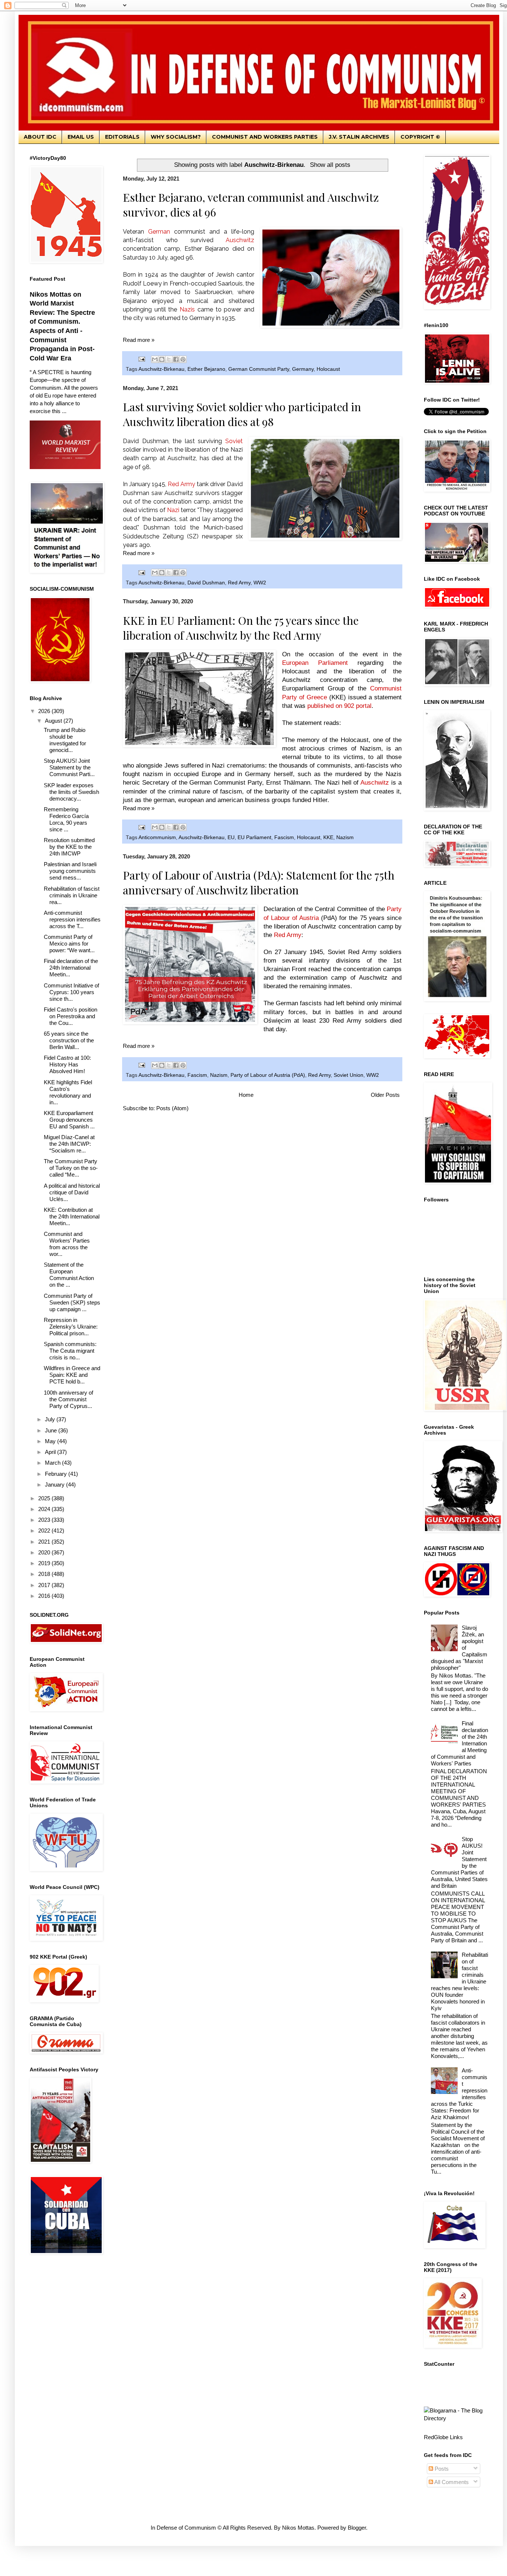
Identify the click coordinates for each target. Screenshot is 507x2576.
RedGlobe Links (443, 2437)
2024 (45, 1509)
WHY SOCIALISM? (176, 137)
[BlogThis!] (162, 359)
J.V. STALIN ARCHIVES (359, 137)
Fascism (284, 837)
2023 (45, 1520)
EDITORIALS (122, 137)
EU (231, 837)
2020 (45, 1552)
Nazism (345, 837)
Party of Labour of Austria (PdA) (268, 1075)
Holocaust (328, 369)
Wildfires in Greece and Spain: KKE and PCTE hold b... (72, 1375)
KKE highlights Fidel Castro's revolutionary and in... (68, 1092)
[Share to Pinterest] (183, 359)
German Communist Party (259, 369)
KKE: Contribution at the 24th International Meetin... (72, 1216)
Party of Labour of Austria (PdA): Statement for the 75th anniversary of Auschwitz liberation (259, 883)
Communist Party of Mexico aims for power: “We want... (69, 944)
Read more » (139, 340)
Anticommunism (157, 837)
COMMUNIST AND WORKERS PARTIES (265, 137)
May (51, 1441)
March (53, 1463)
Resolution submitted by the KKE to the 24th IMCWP (69, 847)
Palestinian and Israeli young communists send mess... (70, 871)
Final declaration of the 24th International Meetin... (71, 968)
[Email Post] (141, 359)
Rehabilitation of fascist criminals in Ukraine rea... (72, 895)
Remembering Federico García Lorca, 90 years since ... (66, 819)
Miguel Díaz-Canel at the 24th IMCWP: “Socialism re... (69, 1144)
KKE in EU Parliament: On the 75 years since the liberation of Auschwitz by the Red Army (241, 628)
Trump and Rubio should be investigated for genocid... (65, 740)
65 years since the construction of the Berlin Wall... (69, 1040)
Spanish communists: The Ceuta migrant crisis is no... (70, 1351)
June (52, 1430)
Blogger (357, 2528)
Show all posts (330, 165)
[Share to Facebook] (176, 359)
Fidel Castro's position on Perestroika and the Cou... (71, 1016)
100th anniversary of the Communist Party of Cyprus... (68, 1399)
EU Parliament (254, 837)
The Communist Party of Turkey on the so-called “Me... (71, 1168)
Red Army (239, 583)
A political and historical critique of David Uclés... (72, 1192)
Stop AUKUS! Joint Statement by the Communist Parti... (69, 767)
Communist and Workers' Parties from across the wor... (67, 1244)
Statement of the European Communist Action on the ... (69, 1275)
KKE (328, 837)
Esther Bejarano (206, 369)
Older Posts (385, 1095)
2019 (45, 1563)
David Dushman (206, 583)
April (51, 1452)
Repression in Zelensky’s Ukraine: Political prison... (71, 1327)
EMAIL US (81, 137)
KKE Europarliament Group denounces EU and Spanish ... (69, 1120)
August (54, 721)
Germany (303, 369)
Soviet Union (349, 1075)
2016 (45, 1596)
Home (246, 1095)
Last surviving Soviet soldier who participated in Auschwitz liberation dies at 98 (242, 414)
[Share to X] (169, 359)
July (51, 1419)
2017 (45, 1585)
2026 (45, 711)
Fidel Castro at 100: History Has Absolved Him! (67, 1064)
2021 (45, 1542)
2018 (45, 1574)
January (55, 1485)
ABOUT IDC (40, 137)
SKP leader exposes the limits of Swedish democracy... (71, 792)
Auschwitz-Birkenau (161, 369)
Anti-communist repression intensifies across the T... (72, 919)
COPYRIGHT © (420, 137)
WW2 (260, 583)
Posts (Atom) (172, 1108)
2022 (45, 1531)
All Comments (451, 2482)
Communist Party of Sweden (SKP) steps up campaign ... (72, 1302)
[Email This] (155, 359)
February (57, 1474)
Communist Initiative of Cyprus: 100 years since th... (71, 992)
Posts (441, 2469)
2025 (45, 1498)
